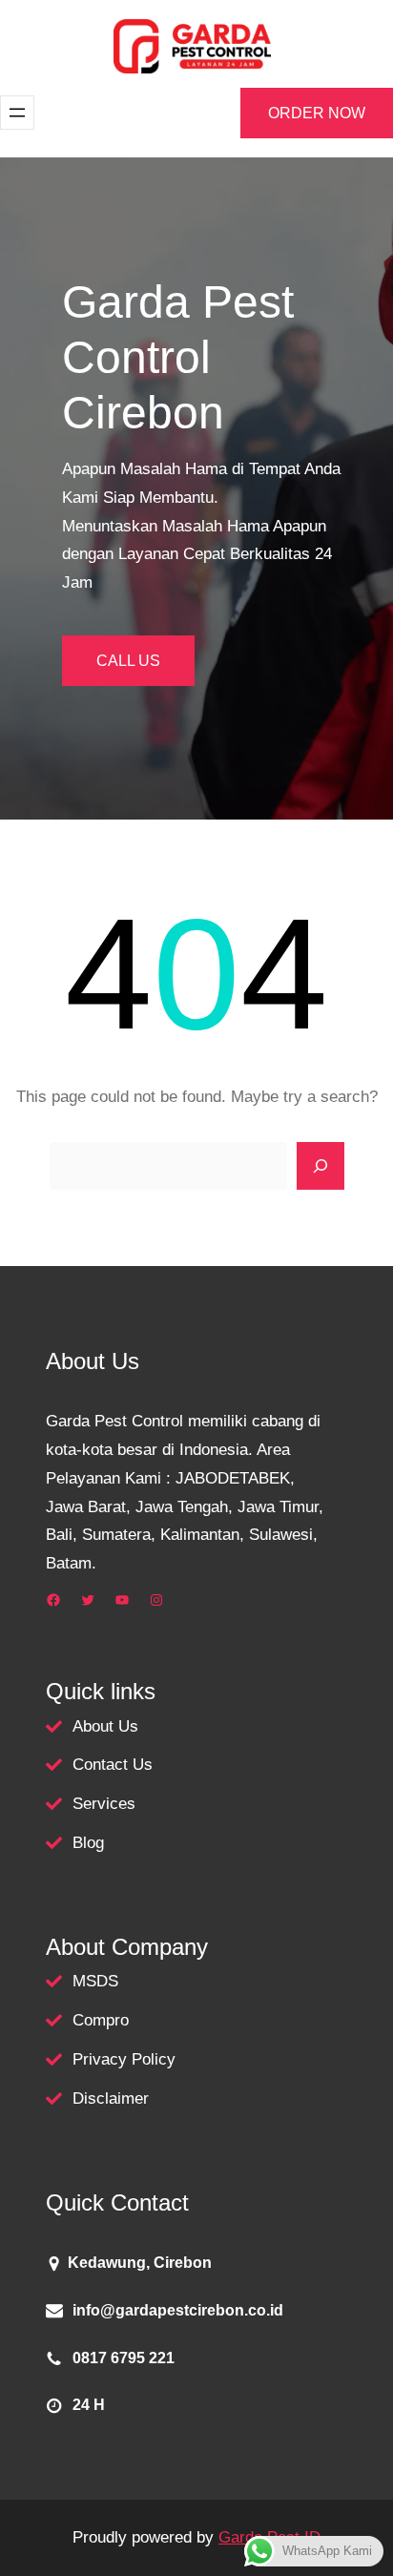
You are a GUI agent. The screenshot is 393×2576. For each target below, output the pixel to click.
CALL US (128, 661)
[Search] (321, 1166)
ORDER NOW (317, 113)
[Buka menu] (17, 113)
